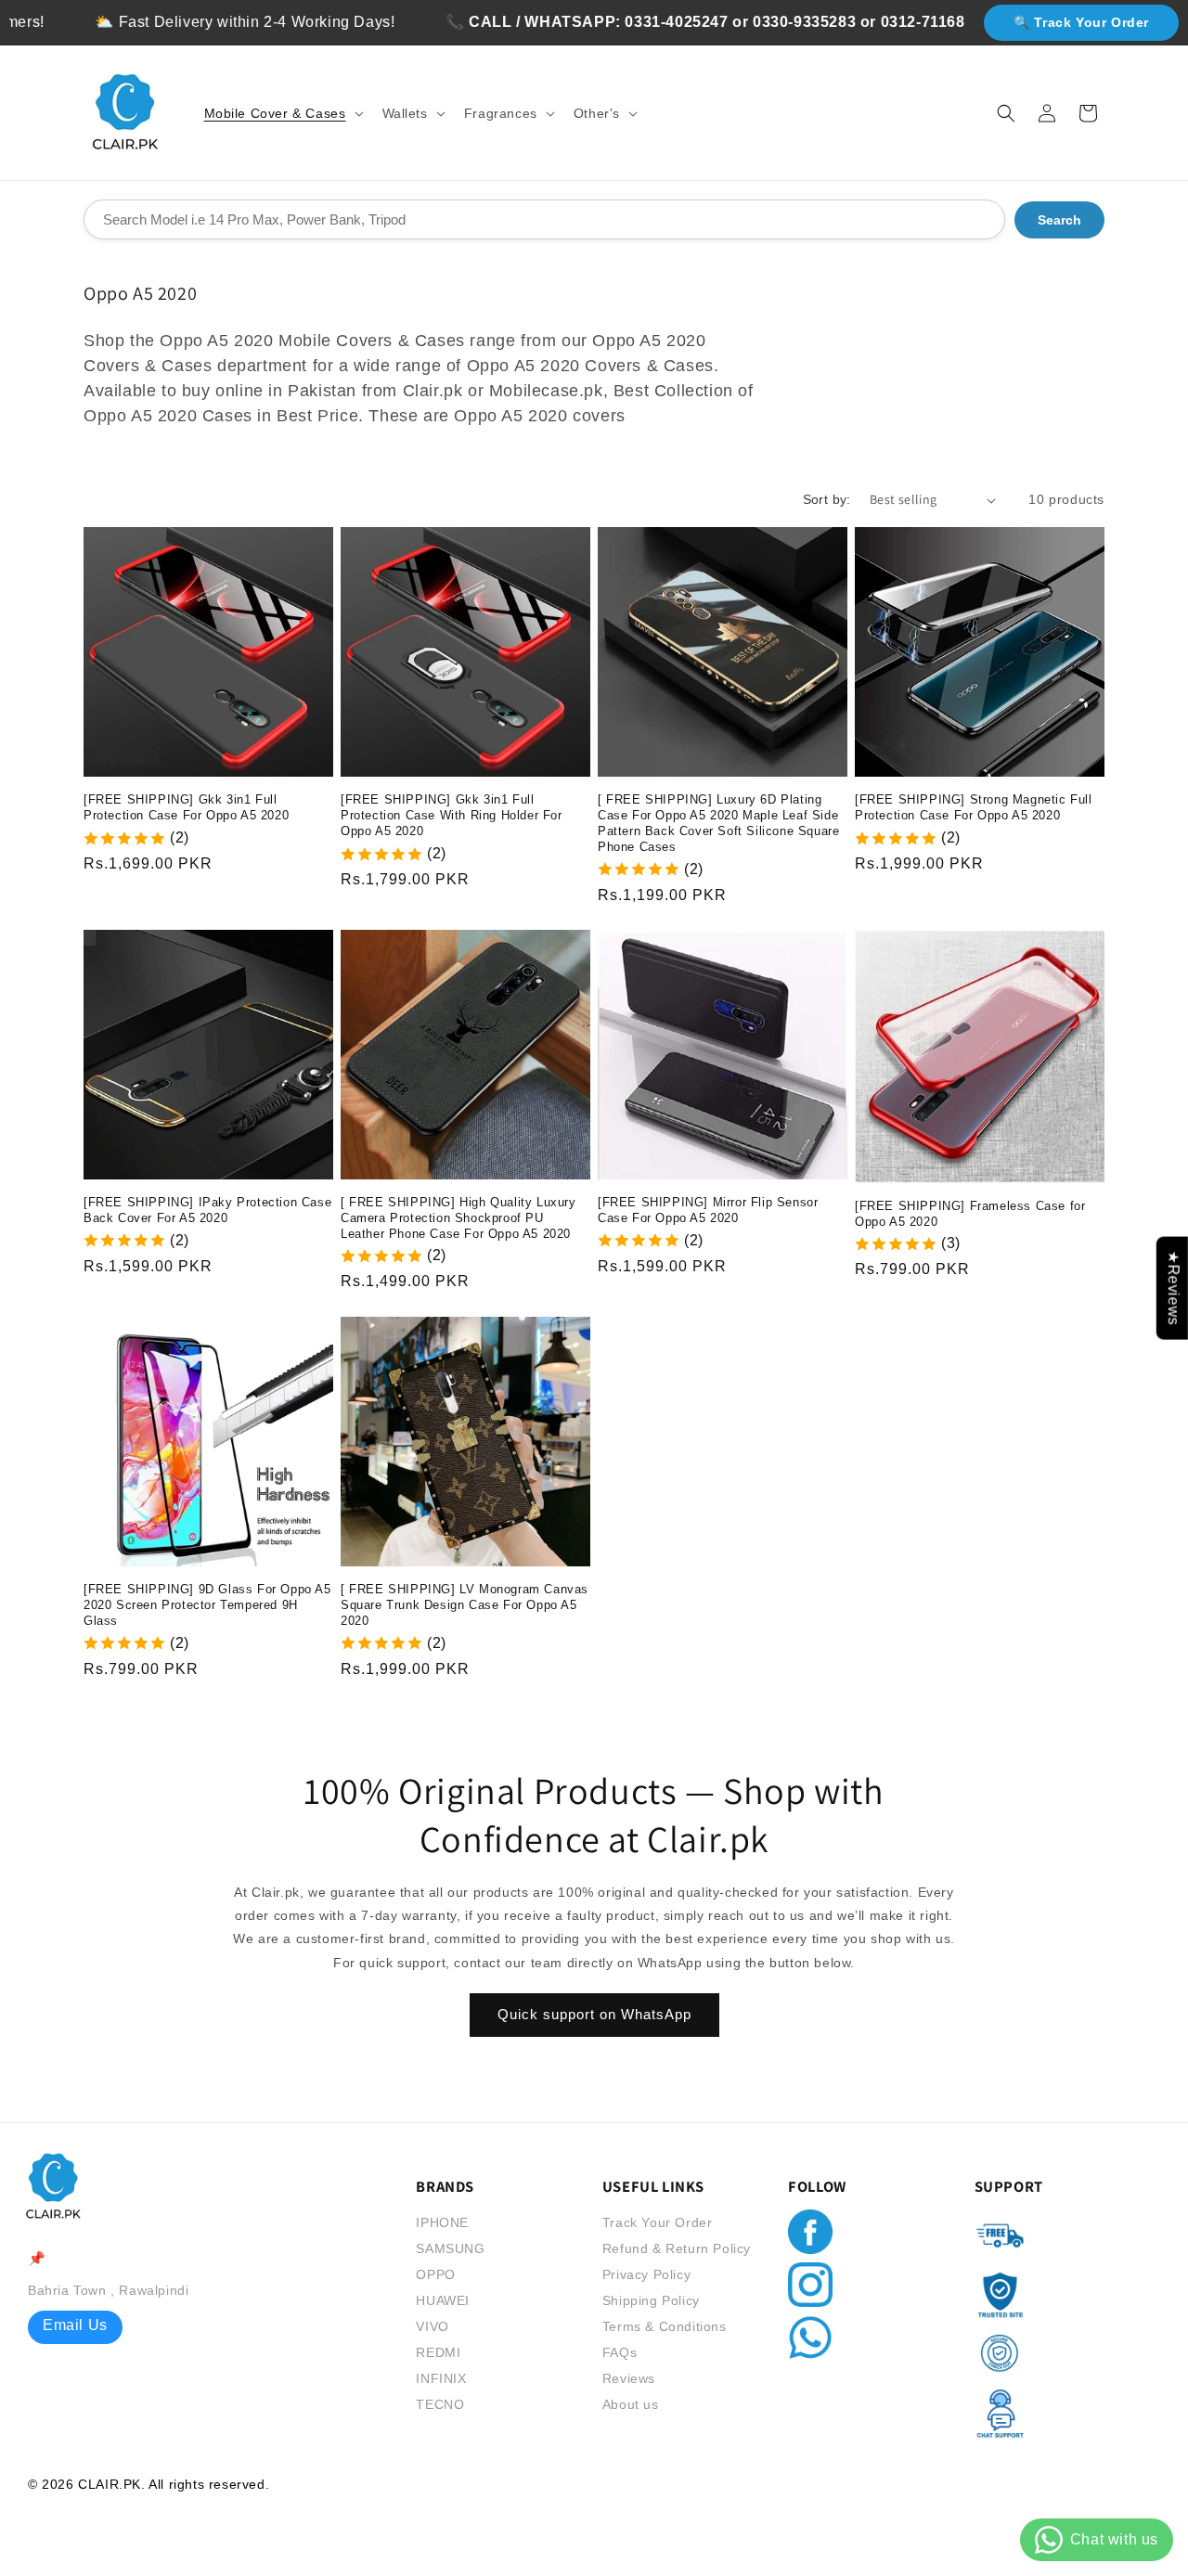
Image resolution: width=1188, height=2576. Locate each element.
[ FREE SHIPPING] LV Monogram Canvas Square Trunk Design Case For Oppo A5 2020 (465, 1605)
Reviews (629, 2378)
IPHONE (442, 2222)
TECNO (440, 2404)
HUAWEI (443, 2300)
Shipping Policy (651, 2300)
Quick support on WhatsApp (594, 2015)
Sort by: (827, 499)
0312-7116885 (882, 22)
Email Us (75, 2325)
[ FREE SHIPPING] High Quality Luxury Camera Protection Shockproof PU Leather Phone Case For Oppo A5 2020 (458, 1218)
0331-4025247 (627, 22)
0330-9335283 (754, 22)
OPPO (435, 2274)
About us (631, 2404)
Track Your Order (658, 2222)
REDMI (438, 2352)
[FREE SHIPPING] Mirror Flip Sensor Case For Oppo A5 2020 (708, 1210)
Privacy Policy (646, 2274)
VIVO (432, 2326)
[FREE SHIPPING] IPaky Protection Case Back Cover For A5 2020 (207, 1210)
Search (1059, 220)
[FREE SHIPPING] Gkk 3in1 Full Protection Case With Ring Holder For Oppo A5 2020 (452, 815)
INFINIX (441, 2378)
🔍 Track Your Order (1081, 22)
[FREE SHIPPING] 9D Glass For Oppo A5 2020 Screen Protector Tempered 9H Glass (207, 1605)
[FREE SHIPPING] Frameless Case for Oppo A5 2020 (970, 1214)
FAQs (620, 2352)
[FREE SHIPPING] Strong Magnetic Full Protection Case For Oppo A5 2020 (974, 807)
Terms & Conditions (665, 2326)
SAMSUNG (450, 2248)
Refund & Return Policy (677, 2248)
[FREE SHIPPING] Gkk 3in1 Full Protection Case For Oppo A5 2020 (186, 807)
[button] (282, 113)
